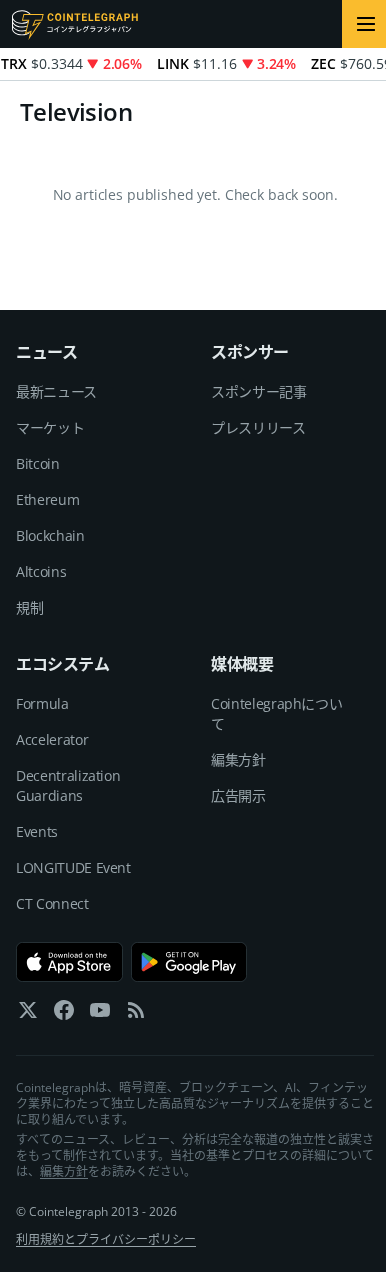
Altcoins (41, 571)
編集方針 (238, 759)
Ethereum (47, 499)
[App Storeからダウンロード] (69, 962)
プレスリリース (258, 427)
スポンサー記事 (259, 391)
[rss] (136, 1014)
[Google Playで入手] (189, 962)
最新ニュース (56, 391)
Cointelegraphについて (276, 713)
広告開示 (238, 795)
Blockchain (50, 535)
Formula (42, 703)
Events (37, 831)
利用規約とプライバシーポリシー (106, 1239)
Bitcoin (38, 463)
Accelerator (52, 739)
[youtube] (100, 1014)
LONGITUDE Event (73, 867)
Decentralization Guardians (68, 785)
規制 (29, 607)
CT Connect (52, 903)
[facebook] (64, 1014)
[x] (28, 1014)
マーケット (50, 427)
